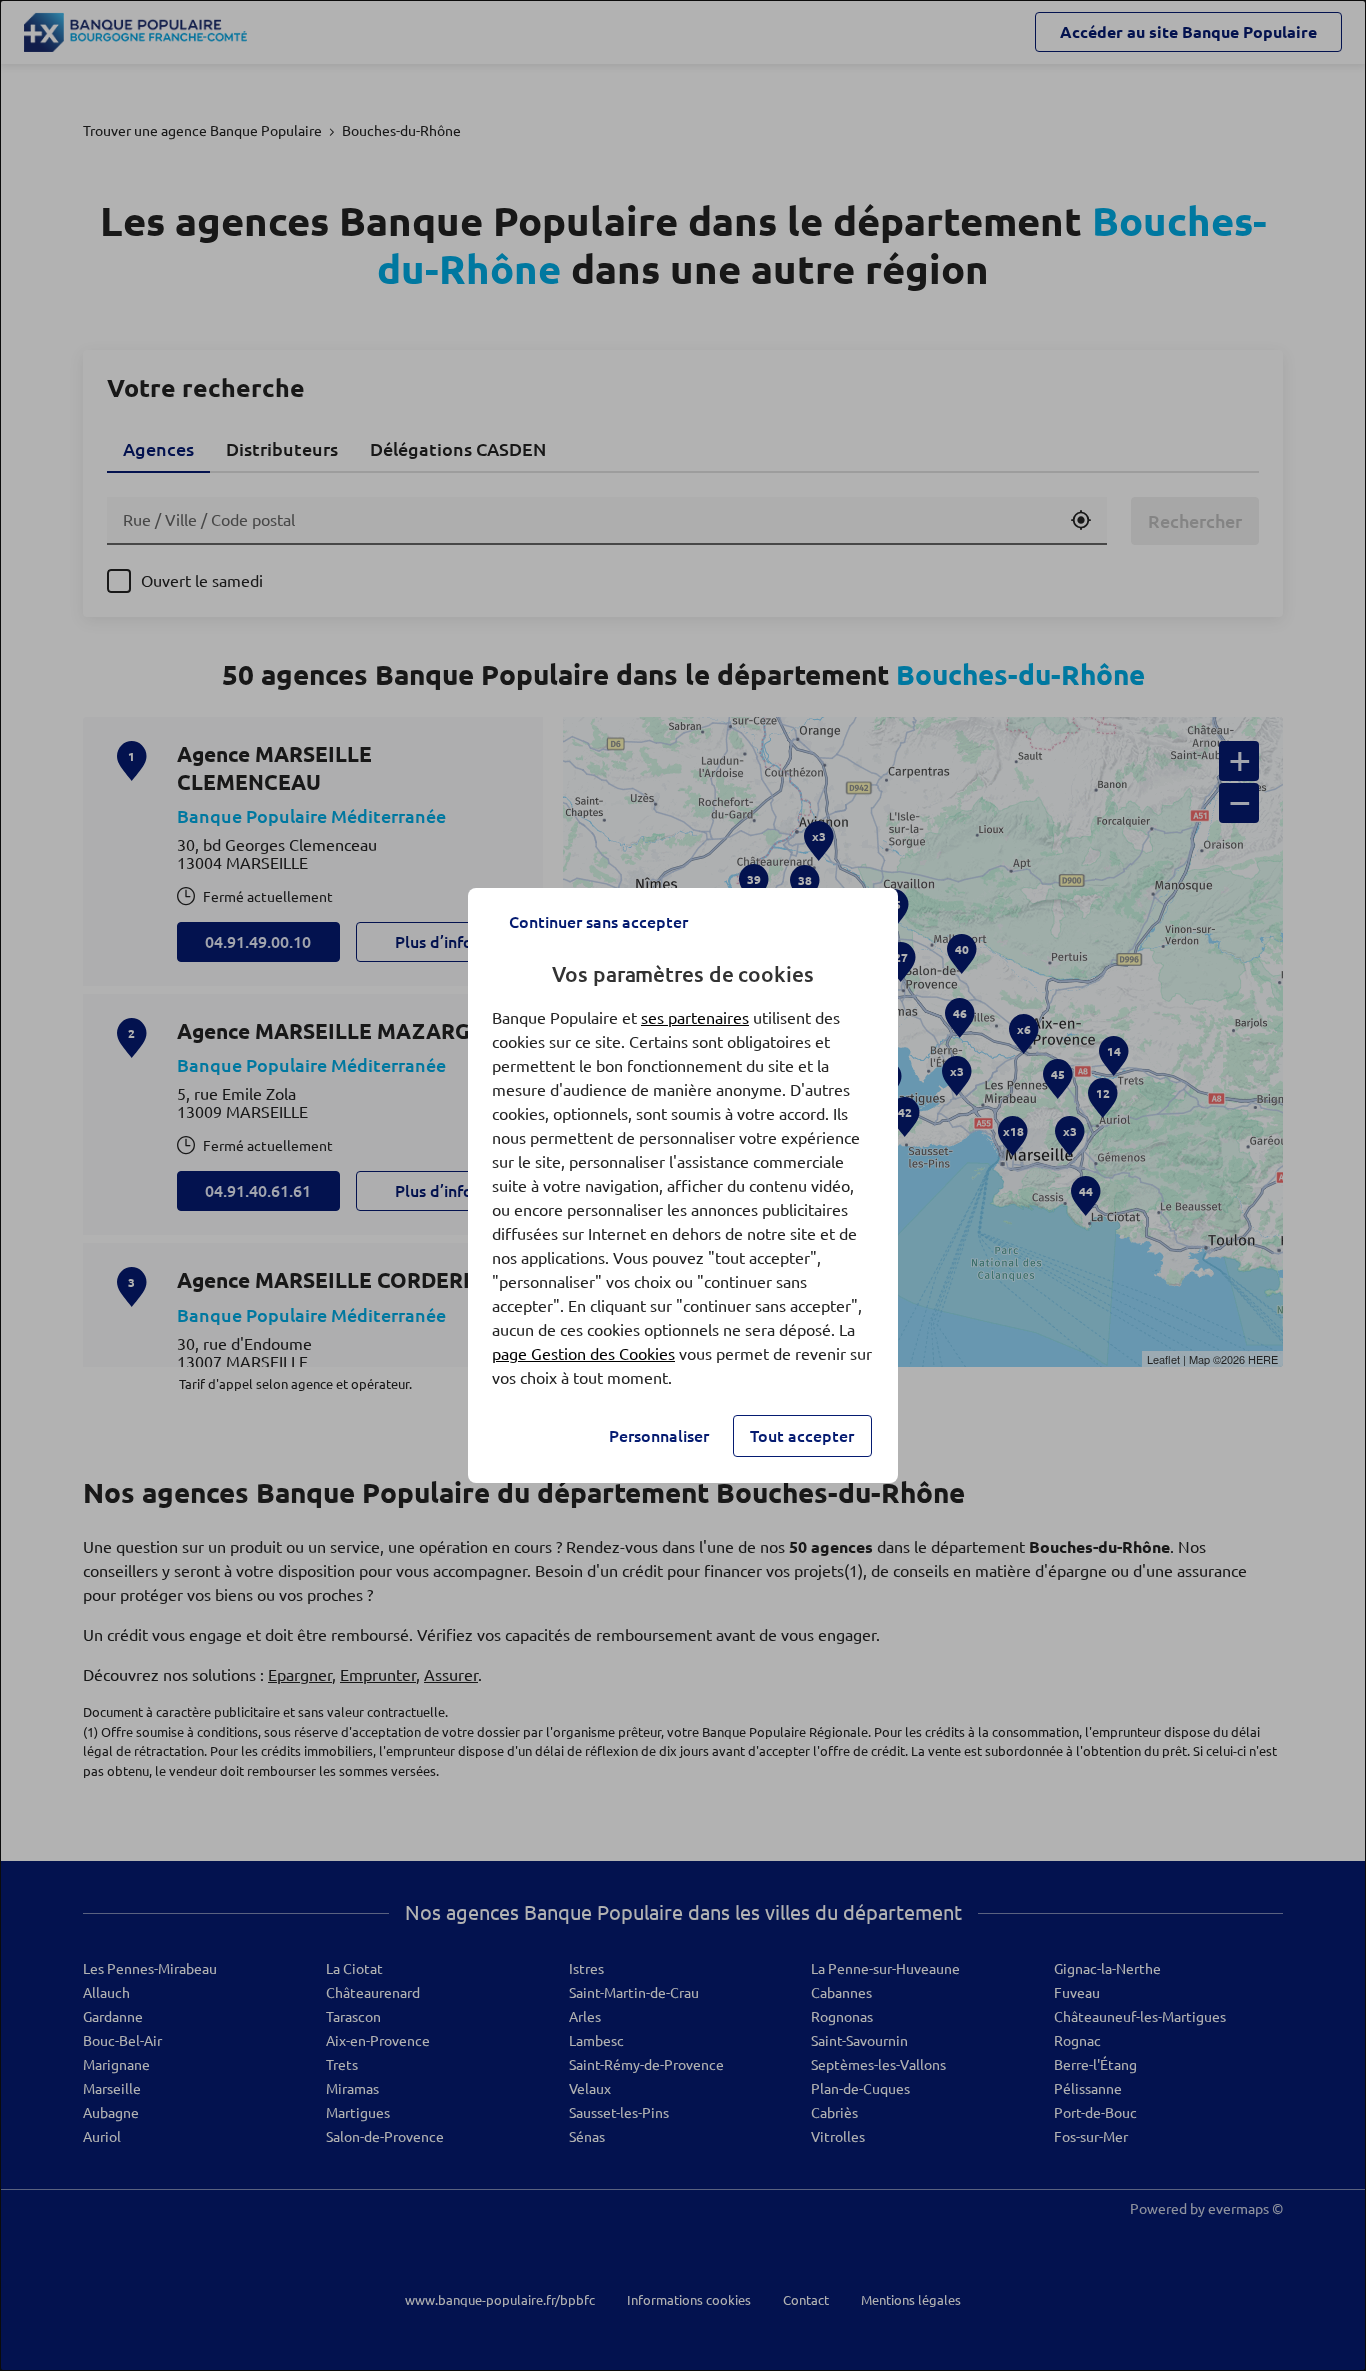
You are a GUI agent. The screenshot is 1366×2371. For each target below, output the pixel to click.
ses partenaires (695, 1018)
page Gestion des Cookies (583, 1354)
